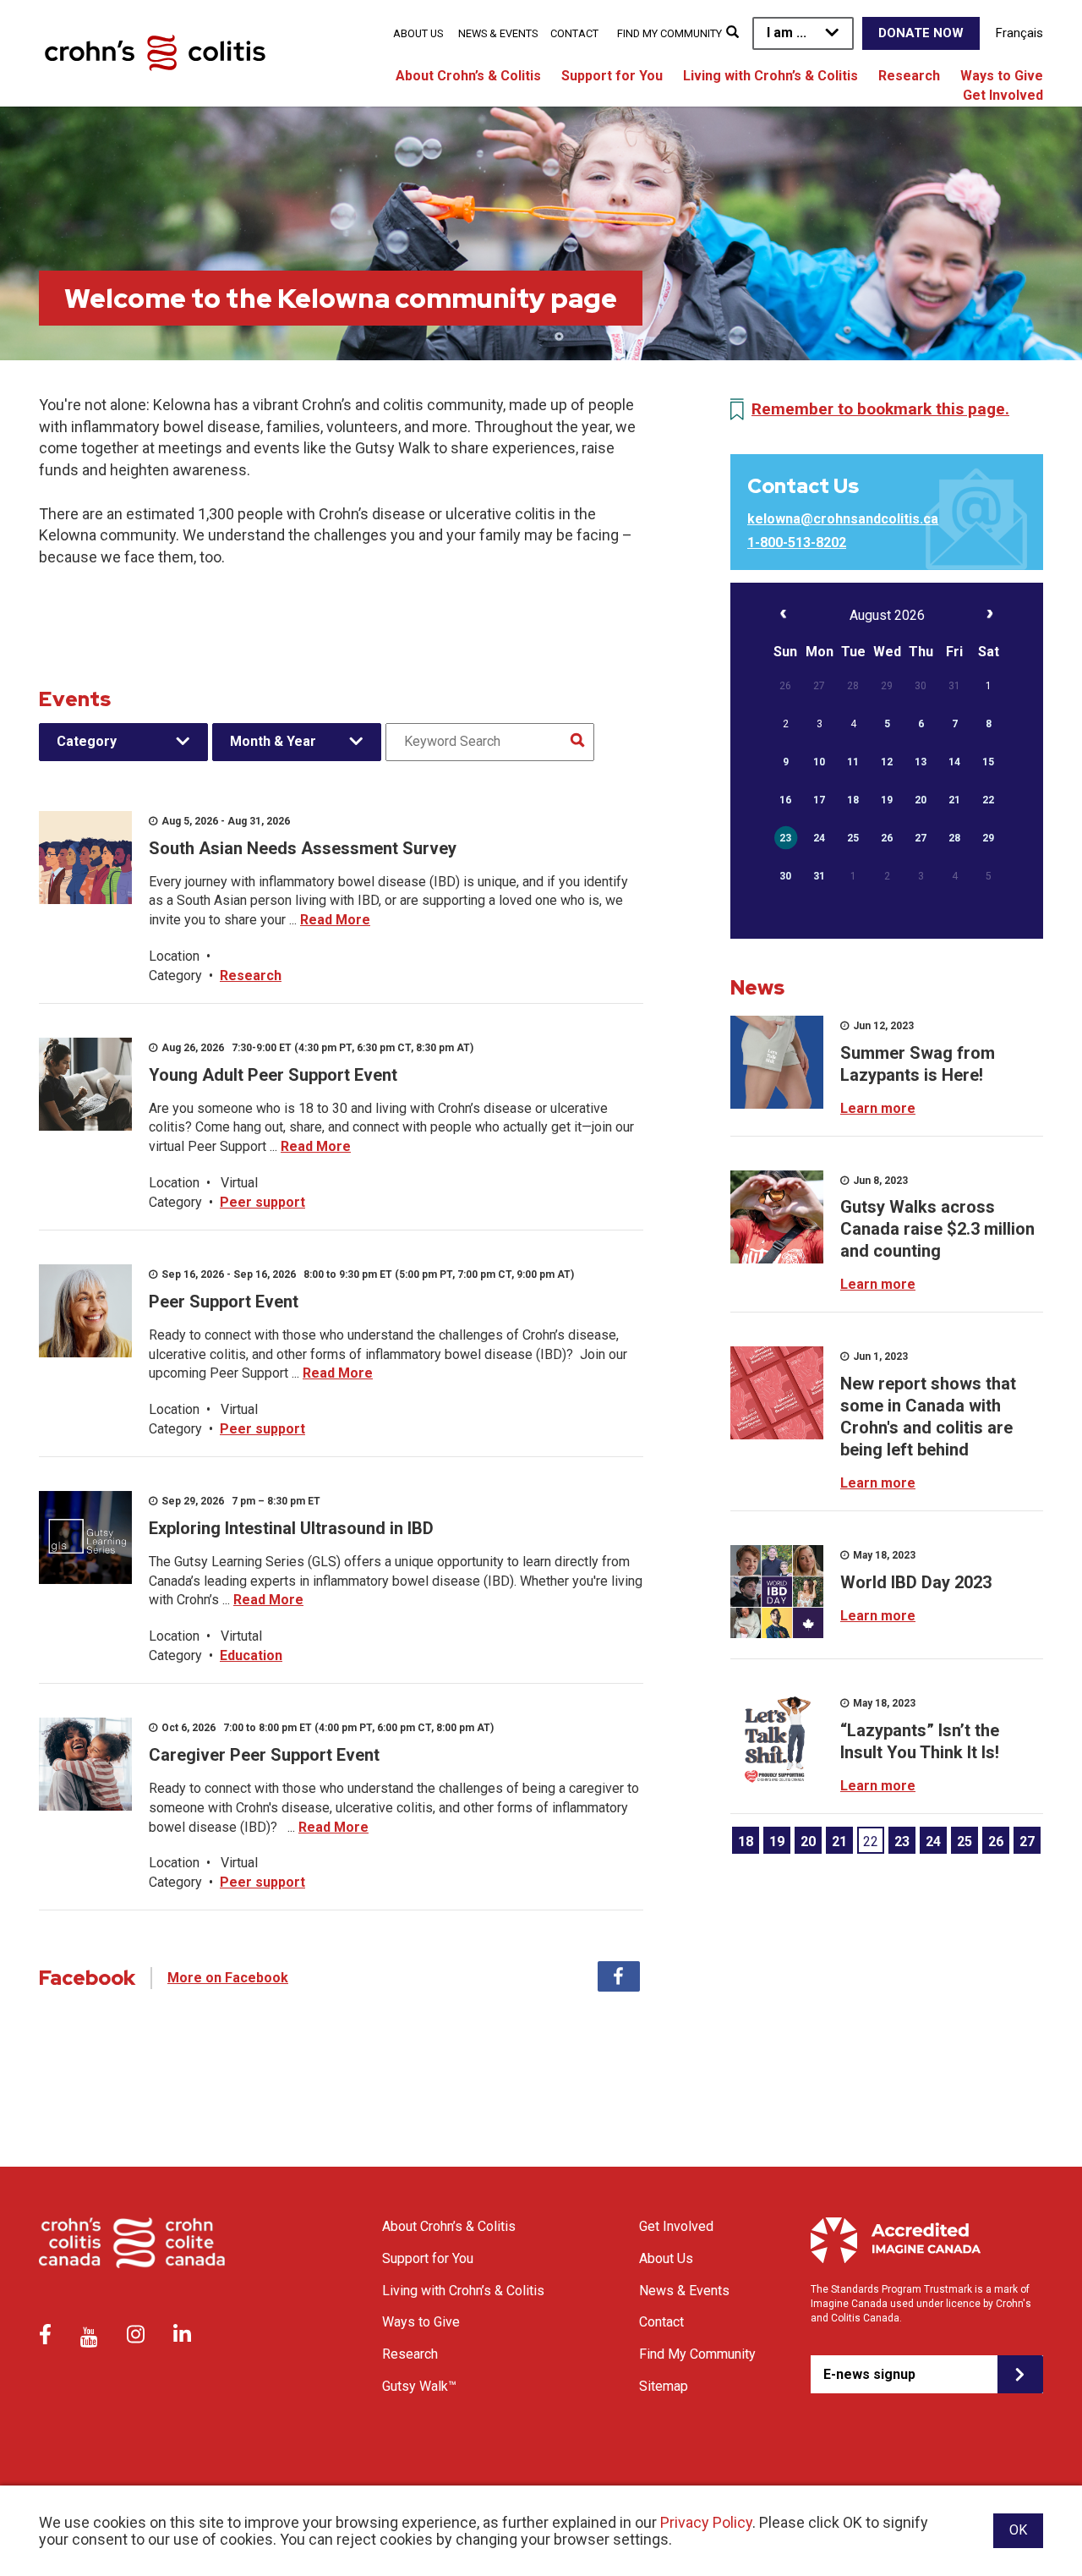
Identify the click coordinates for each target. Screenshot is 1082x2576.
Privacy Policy (706, 2522)
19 (777, 1842)
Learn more (878, 1108)
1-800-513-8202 (797, 543)
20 (808, 1842)
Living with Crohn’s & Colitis (771, 76)
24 (933, 1842)
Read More (335, 920)
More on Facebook (228, 1978)
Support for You (612, 76)
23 (902, 1842)
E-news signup (869, 2374)
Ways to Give (1002, 76)
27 (1027, 1842)
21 (839, 1842)
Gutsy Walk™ (419, 2386)
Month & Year (273, 741)
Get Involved (1003, 95)
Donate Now (921, 33)
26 (996, 1842)
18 (746, 1842)
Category (87, 741)
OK (1018, 2530)
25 (965, 1842)
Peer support (262, 1202)
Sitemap (664, 2386)
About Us (418, 33)
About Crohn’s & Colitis (468, 76)
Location (174, 956)
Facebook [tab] (619, 1976)
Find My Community (669, 33)
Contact (574, 33)
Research (909, 76)
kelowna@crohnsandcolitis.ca (843, 519)
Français (1019, 33)
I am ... (787, 33)
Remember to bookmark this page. (880, 409)
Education (251, 1655)
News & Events (498, 33)
